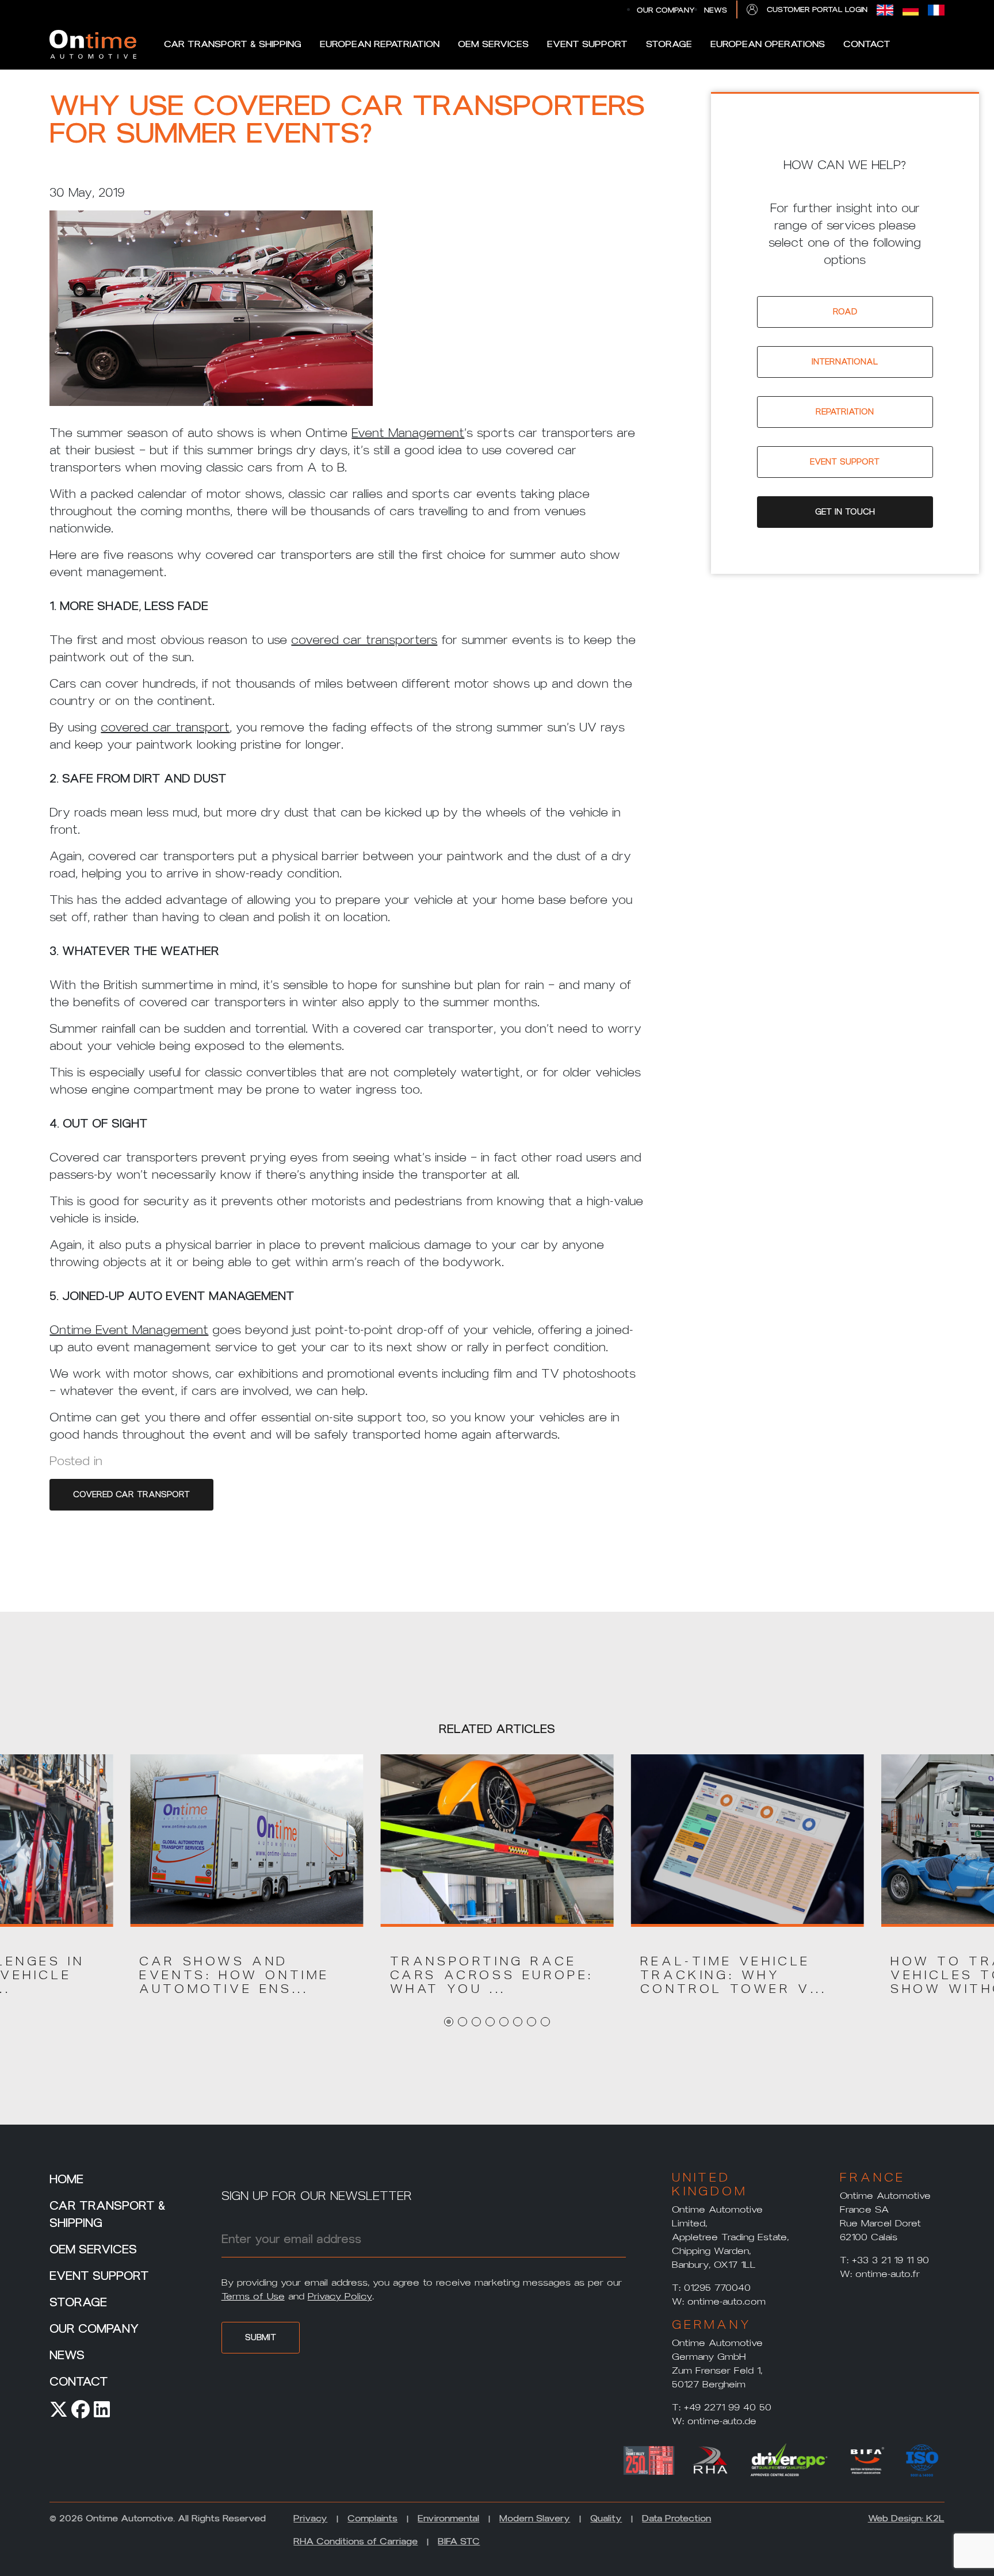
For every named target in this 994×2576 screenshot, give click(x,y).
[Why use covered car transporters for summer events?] (211, 317)
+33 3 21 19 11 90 (890, 2260)
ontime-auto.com (727, 2301)
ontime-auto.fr (888, 2274)
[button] (246, 1975)
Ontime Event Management (129, 1330)
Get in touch (845, 512)
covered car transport (165, 727)
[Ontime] (93, 44)
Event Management (408, 433)
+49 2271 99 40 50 (728, 2407)
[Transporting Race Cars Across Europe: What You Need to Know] (497, 1840)
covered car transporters (364, 640)
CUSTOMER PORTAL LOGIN (817, 9)
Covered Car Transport (131, 1495)
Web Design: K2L (906, 2518)
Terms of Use (253, 2296)
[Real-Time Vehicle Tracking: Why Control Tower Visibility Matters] (748, 1840)
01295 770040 (717, 2288)
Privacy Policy (340, 2296)
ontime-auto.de (722, 2421)
